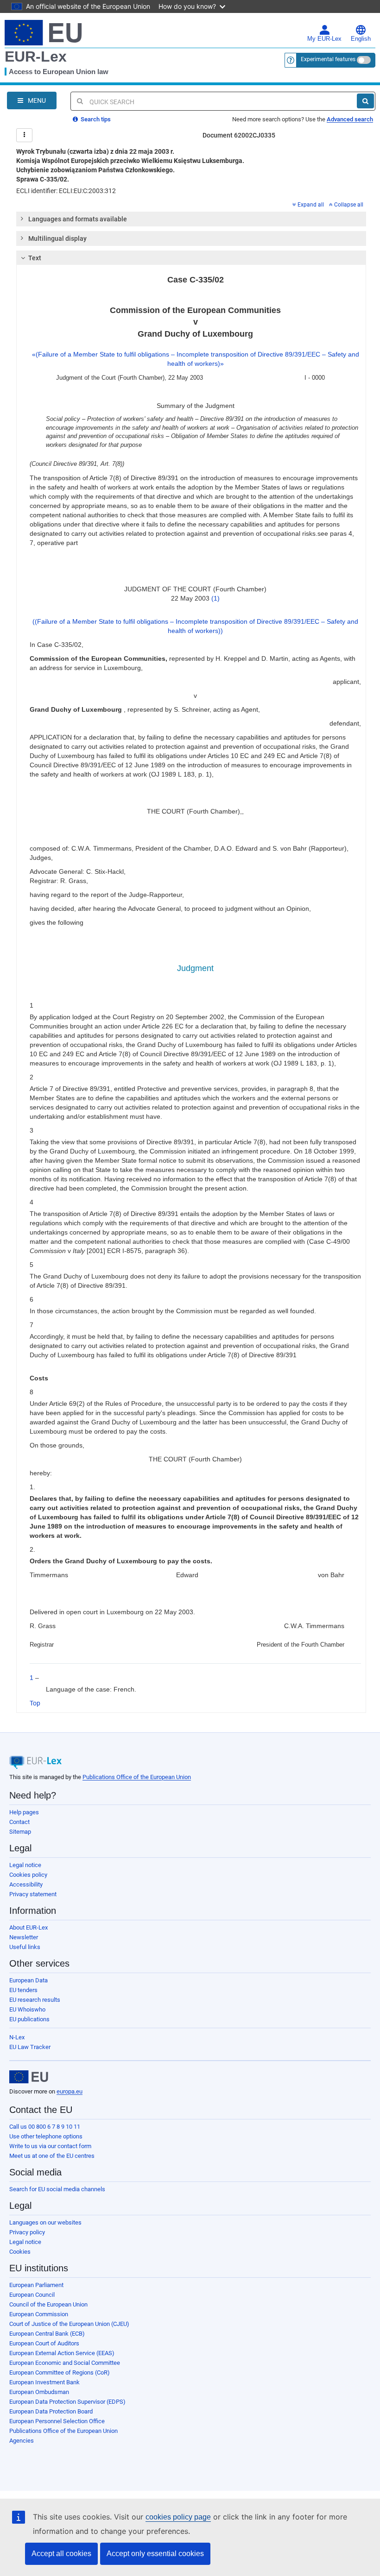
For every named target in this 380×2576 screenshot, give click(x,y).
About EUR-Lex (28, 1927)
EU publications (29, 2019)
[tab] (191, 219)
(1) (215, 598)
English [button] (361, 39)
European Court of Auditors (44, 2343)
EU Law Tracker (30, 2047)
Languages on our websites (45, 2222)
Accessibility (26, 1884)
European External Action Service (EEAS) (62, 2353)
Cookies (20, 2252)
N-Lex (17, 2037)
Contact (19, 1822)
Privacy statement (33, 1894)
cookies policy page (178, 2517)
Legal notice (25, 1865)
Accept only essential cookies (155, 2554)
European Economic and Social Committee (65, 2363)
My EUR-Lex (324, 39)
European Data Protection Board (51, 2411)
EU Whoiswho (27, 2009)
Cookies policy (28, 1875)
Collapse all (349, 205)
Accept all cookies (61, 2554)
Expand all (311, 205)
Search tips (95, 119)
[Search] (365, 101)
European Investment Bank (44, 2382)
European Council (32, 2295)
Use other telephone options (46, 2136)
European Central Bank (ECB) (47, 2334)
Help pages (24, 1812)
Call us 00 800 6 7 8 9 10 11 (45, 2127)
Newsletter (24, 1937)
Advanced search (350, 119)
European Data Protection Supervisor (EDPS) (67, 2402)
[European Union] (29, 2077)
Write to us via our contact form (50, 2146)
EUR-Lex (36, 56)
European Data (28, 1980)
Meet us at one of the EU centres (52, 2156)
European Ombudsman (39, 2392)
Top (35, 1703)
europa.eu (70, 2091)
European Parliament (36, 2285)
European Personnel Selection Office (57, 2421)
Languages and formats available (78, 219)
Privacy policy (27, 2232)
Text (35, 258)
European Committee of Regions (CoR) (60, 2372)
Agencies (22, 2441)
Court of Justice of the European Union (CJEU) (69, 2324)
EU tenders (23, 1990)
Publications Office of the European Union (137, 1777)
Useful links (25, 1947)
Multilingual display (57, 238)
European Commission (39, 2314)
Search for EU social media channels (57, 2189)
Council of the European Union (48, 2304)
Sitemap (20, 1832)
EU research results (35, 2000)
